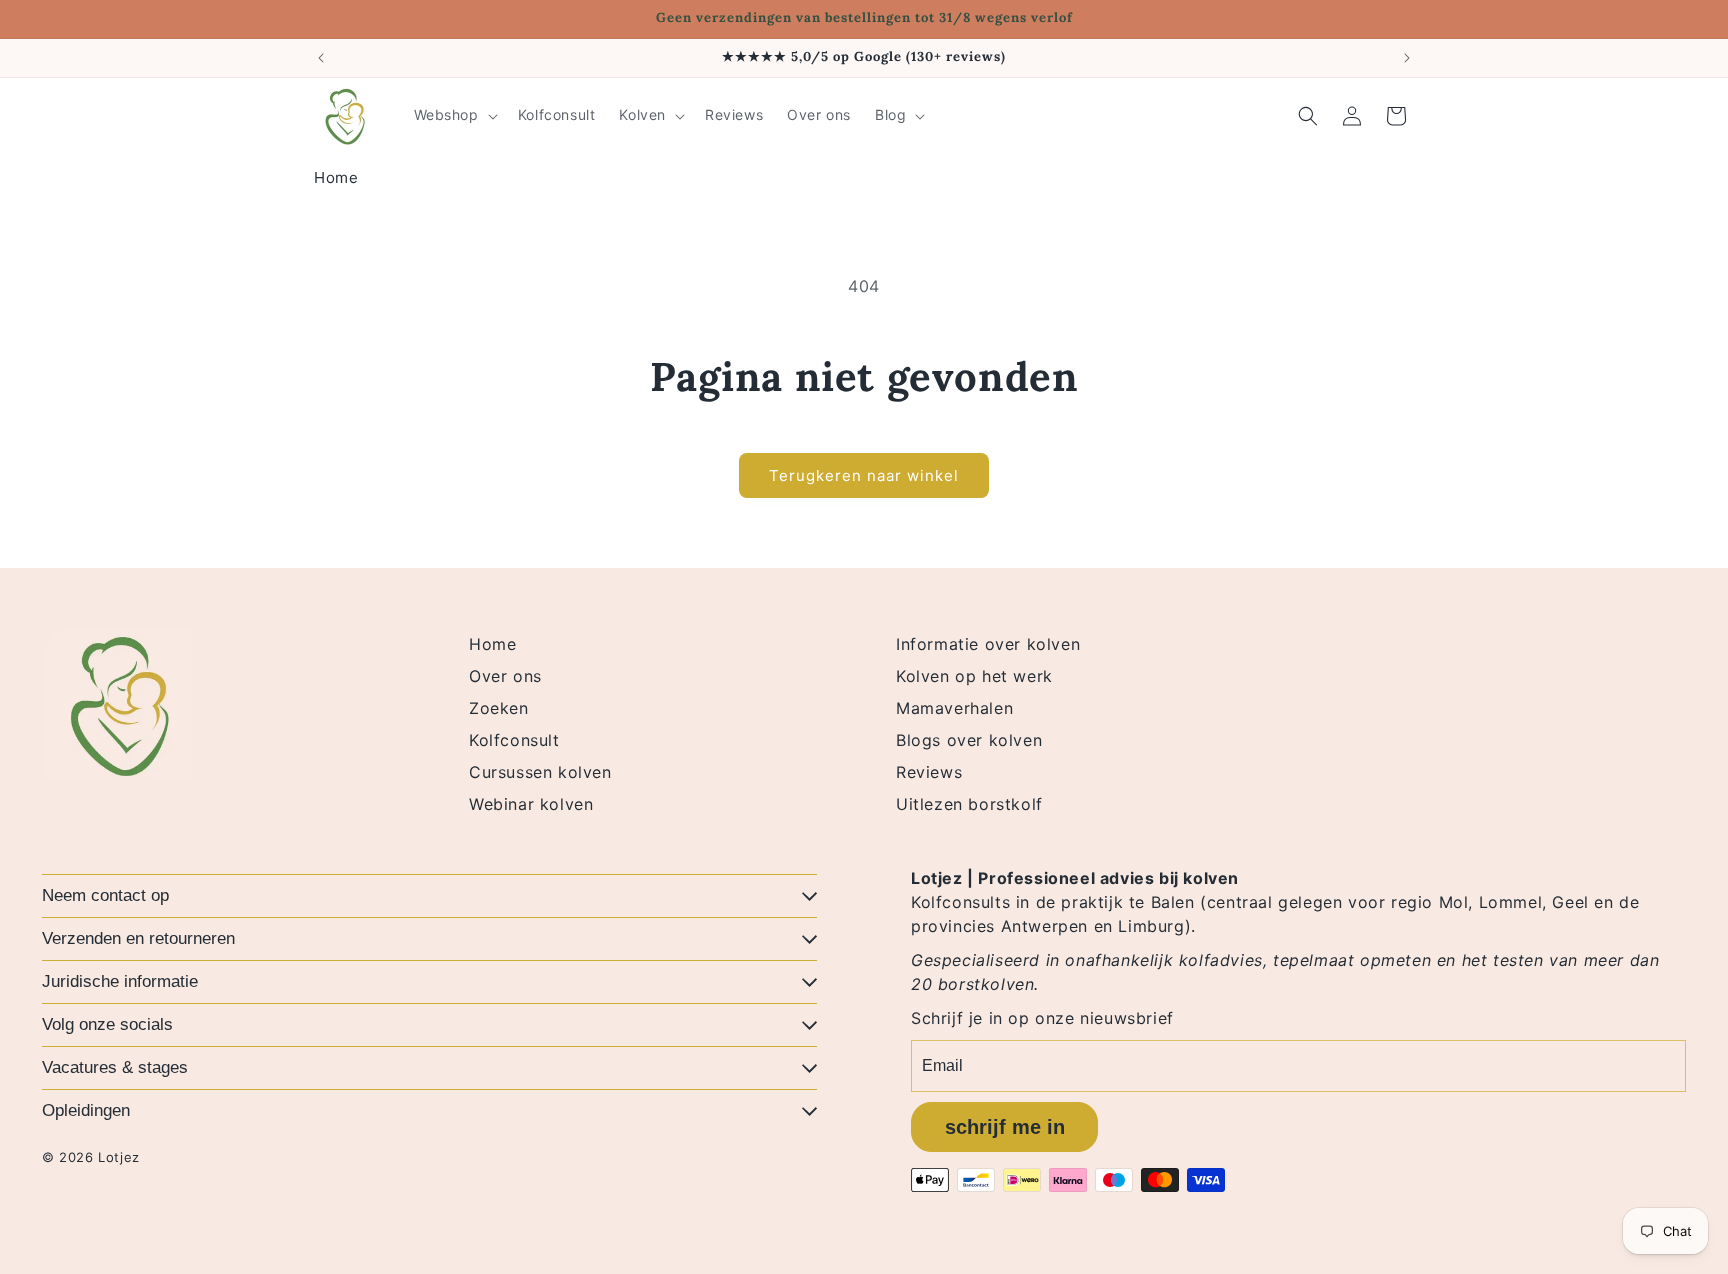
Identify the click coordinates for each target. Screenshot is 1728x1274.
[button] (454, 115)
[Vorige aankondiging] (321, 58)
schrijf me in (1005, 1127)
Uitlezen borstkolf (969, 804)
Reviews (929, 772)
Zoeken (499, 708)
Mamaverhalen (954, 708)
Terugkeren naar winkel (864, 475)
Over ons (505, 676)
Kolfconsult (514, 740)
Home (336, 177)
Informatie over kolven (988, 644)
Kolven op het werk (974, 676)
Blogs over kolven (969, 740)
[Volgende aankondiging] (1407, 58)
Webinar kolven (531, 804)
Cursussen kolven (540, 772)
